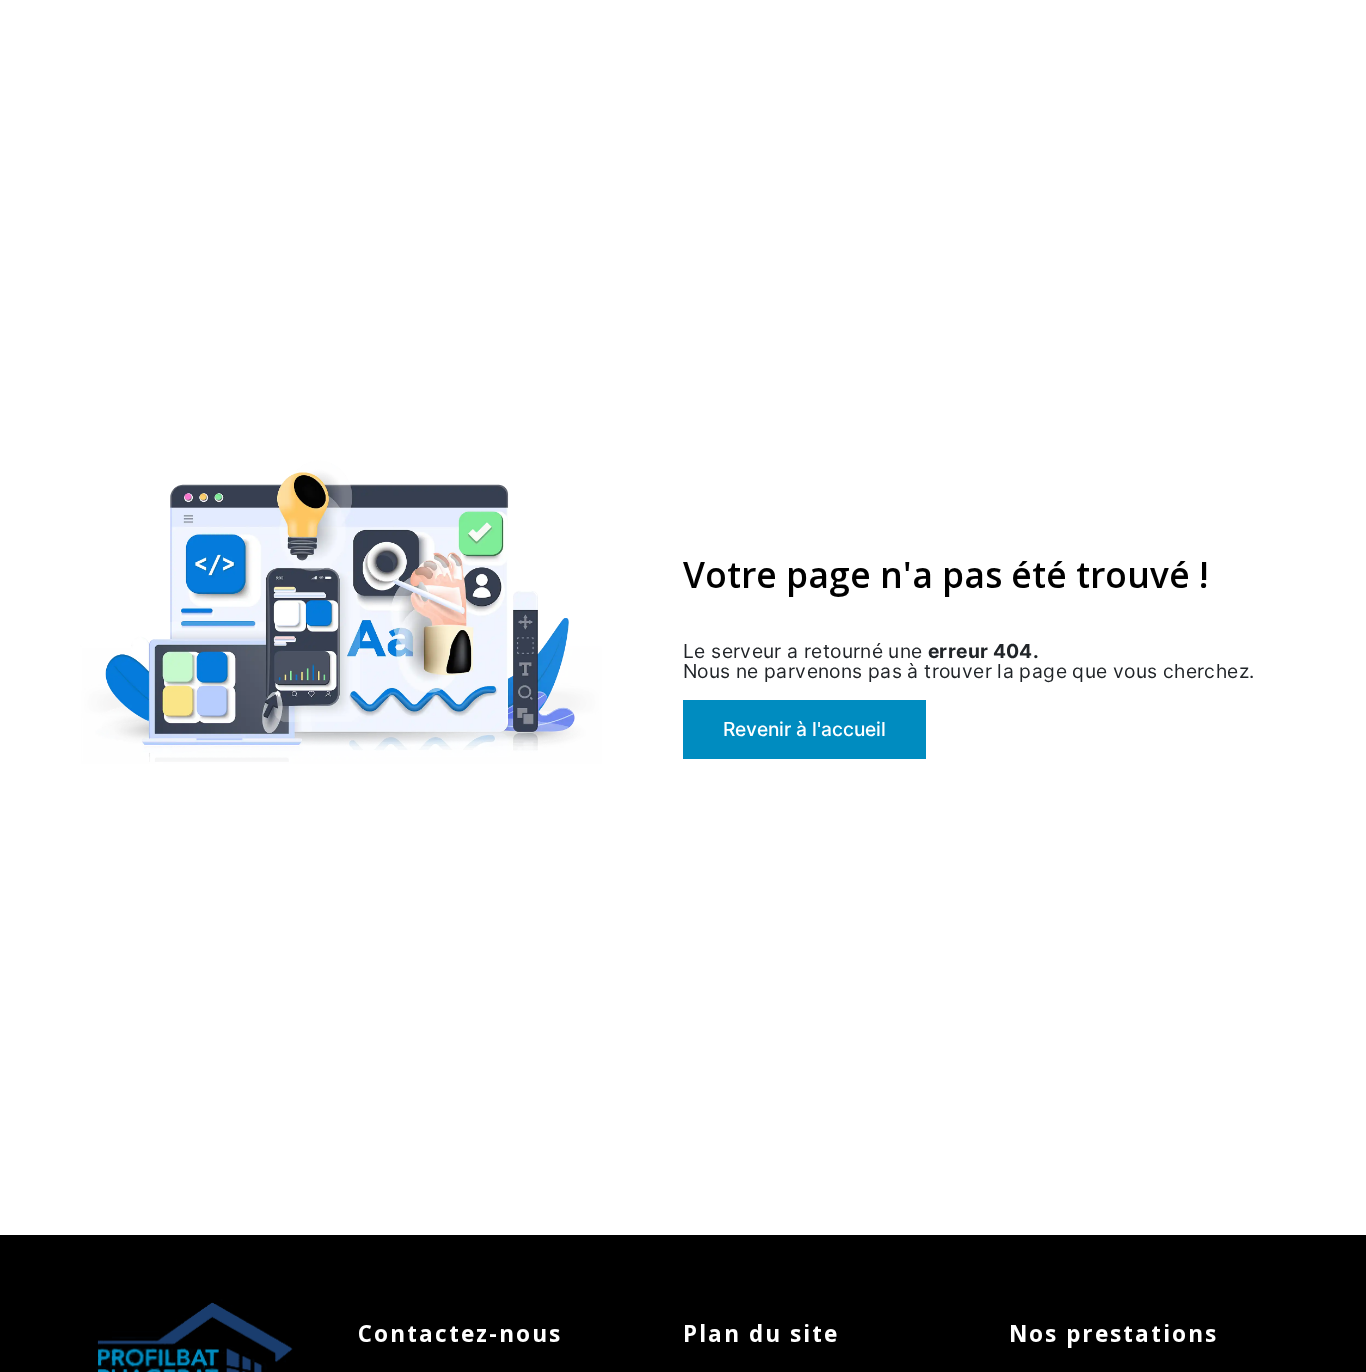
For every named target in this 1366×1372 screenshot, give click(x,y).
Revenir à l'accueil (804, 729)
